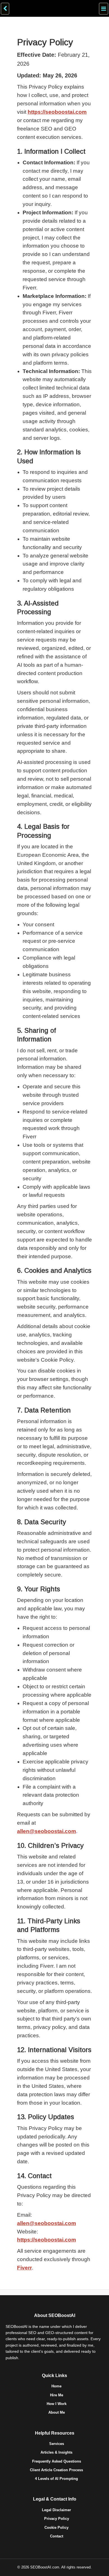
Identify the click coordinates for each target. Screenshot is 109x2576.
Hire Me (57, 2395)
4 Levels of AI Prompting (56, 2479)
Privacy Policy (57, 2519)
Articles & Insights (56, 2452)
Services (57, 2444)
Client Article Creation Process (56, 2470)
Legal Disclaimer (56, 2510)
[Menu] (104, 9)
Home (56, 2386)
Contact (57, 2536)
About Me (57, 2412)
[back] (5, 9)
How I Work (57, 2404)
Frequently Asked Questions (57, 2461)
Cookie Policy (56, 2528)
